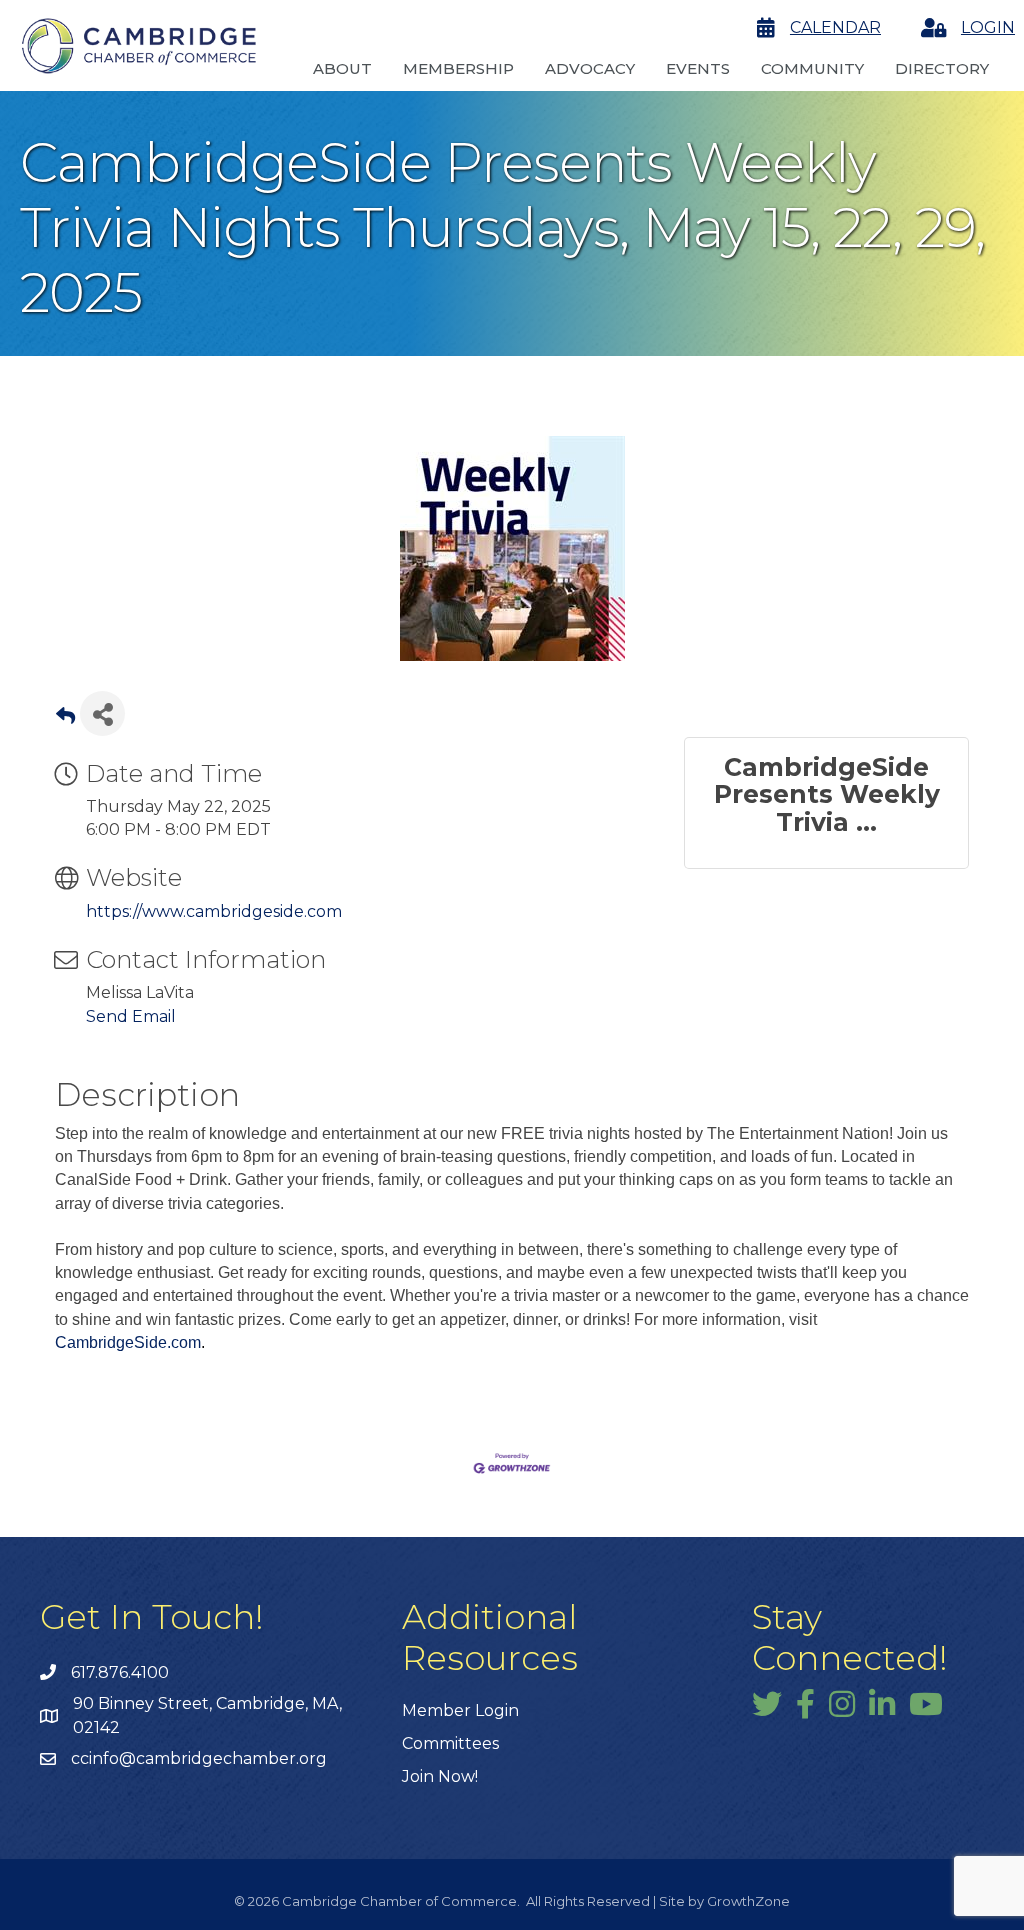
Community (812, 68)
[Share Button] (102, 713)
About (342, 68)
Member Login (460, 1710)
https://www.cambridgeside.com (214, 911)
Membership (458, 68)
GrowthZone (748, 1901)
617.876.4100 (120, 1672)
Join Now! (440, 1776)
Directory (942, 68)
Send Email (131, 1016)
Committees (450, 1743)
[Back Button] (65, 719)
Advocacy (590, 68)
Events (698, 68)
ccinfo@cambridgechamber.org (199, 1758)
